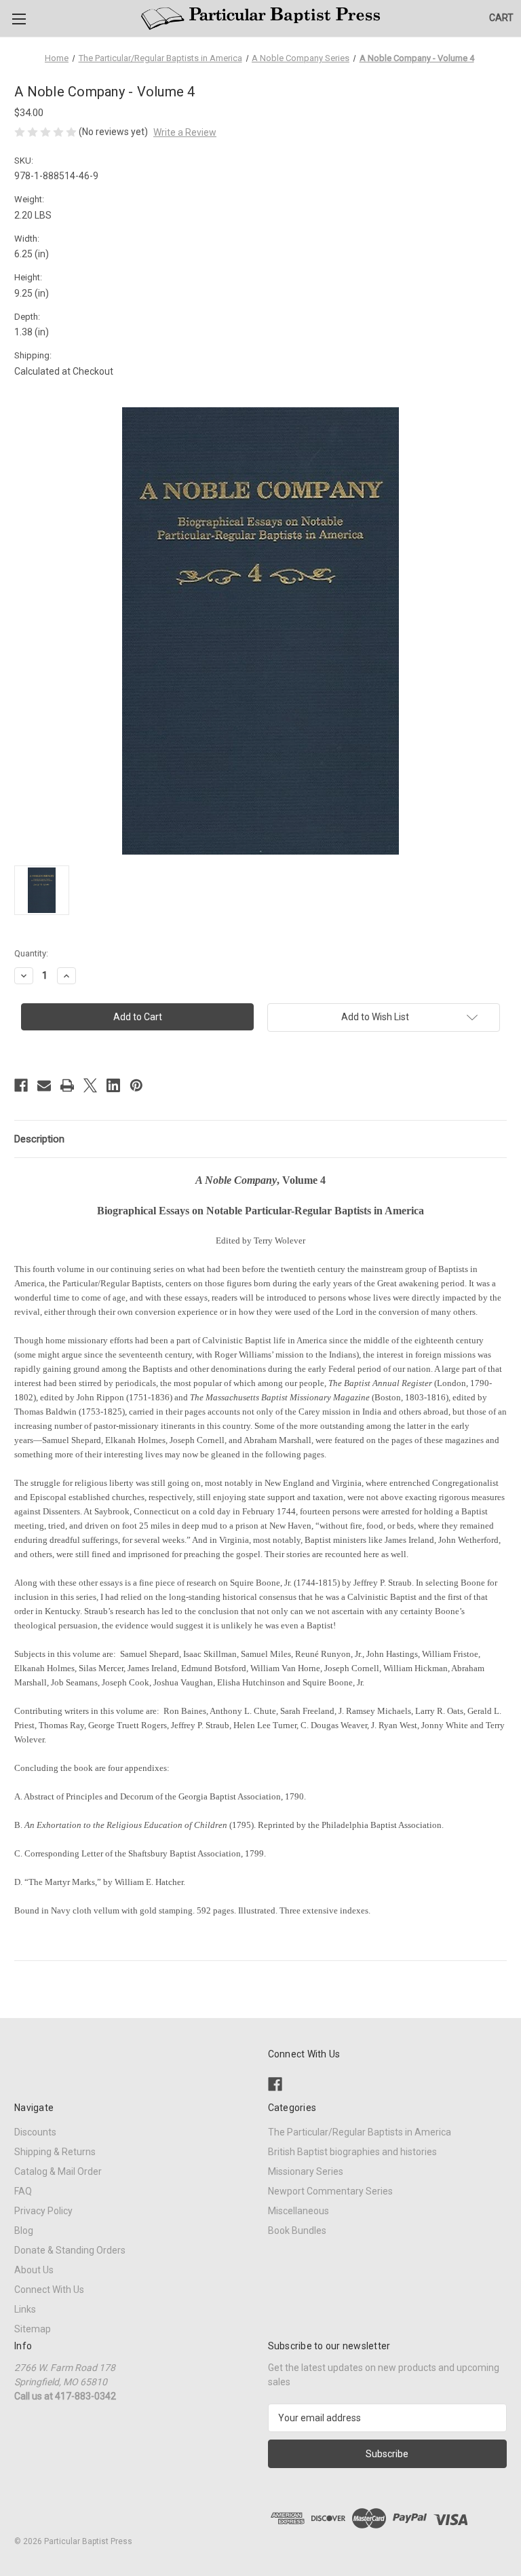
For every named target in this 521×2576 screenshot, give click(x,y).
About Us (34, 2270)
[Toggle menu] (19, 19)
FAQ (23, 2191)
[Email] (44, 1085)
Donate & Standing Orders (70, 2250)
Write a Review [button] (185, 132)
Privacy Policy (43, 2211)
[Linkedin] (113, 1085)
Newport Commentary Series (330, 2191)
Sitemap (33, 2329)
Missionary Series (306, 2171)
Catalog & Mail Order (58, 2171)
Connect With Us (49, 2290)
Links (25, 2309)
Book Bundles (297, 2230)
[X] (90, 1085)
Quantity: (31, 953)
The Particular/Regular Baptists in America (360, 2132)
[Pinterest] (136, 1085)
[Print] (67, 1085)
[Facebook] (21, 1085)
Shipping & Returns (55, 2152)
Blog (24, 2230)
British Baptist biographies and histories (352, 2152)
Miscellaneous (298, 2211)
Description (39, 1139)
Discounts (35, 2132)
